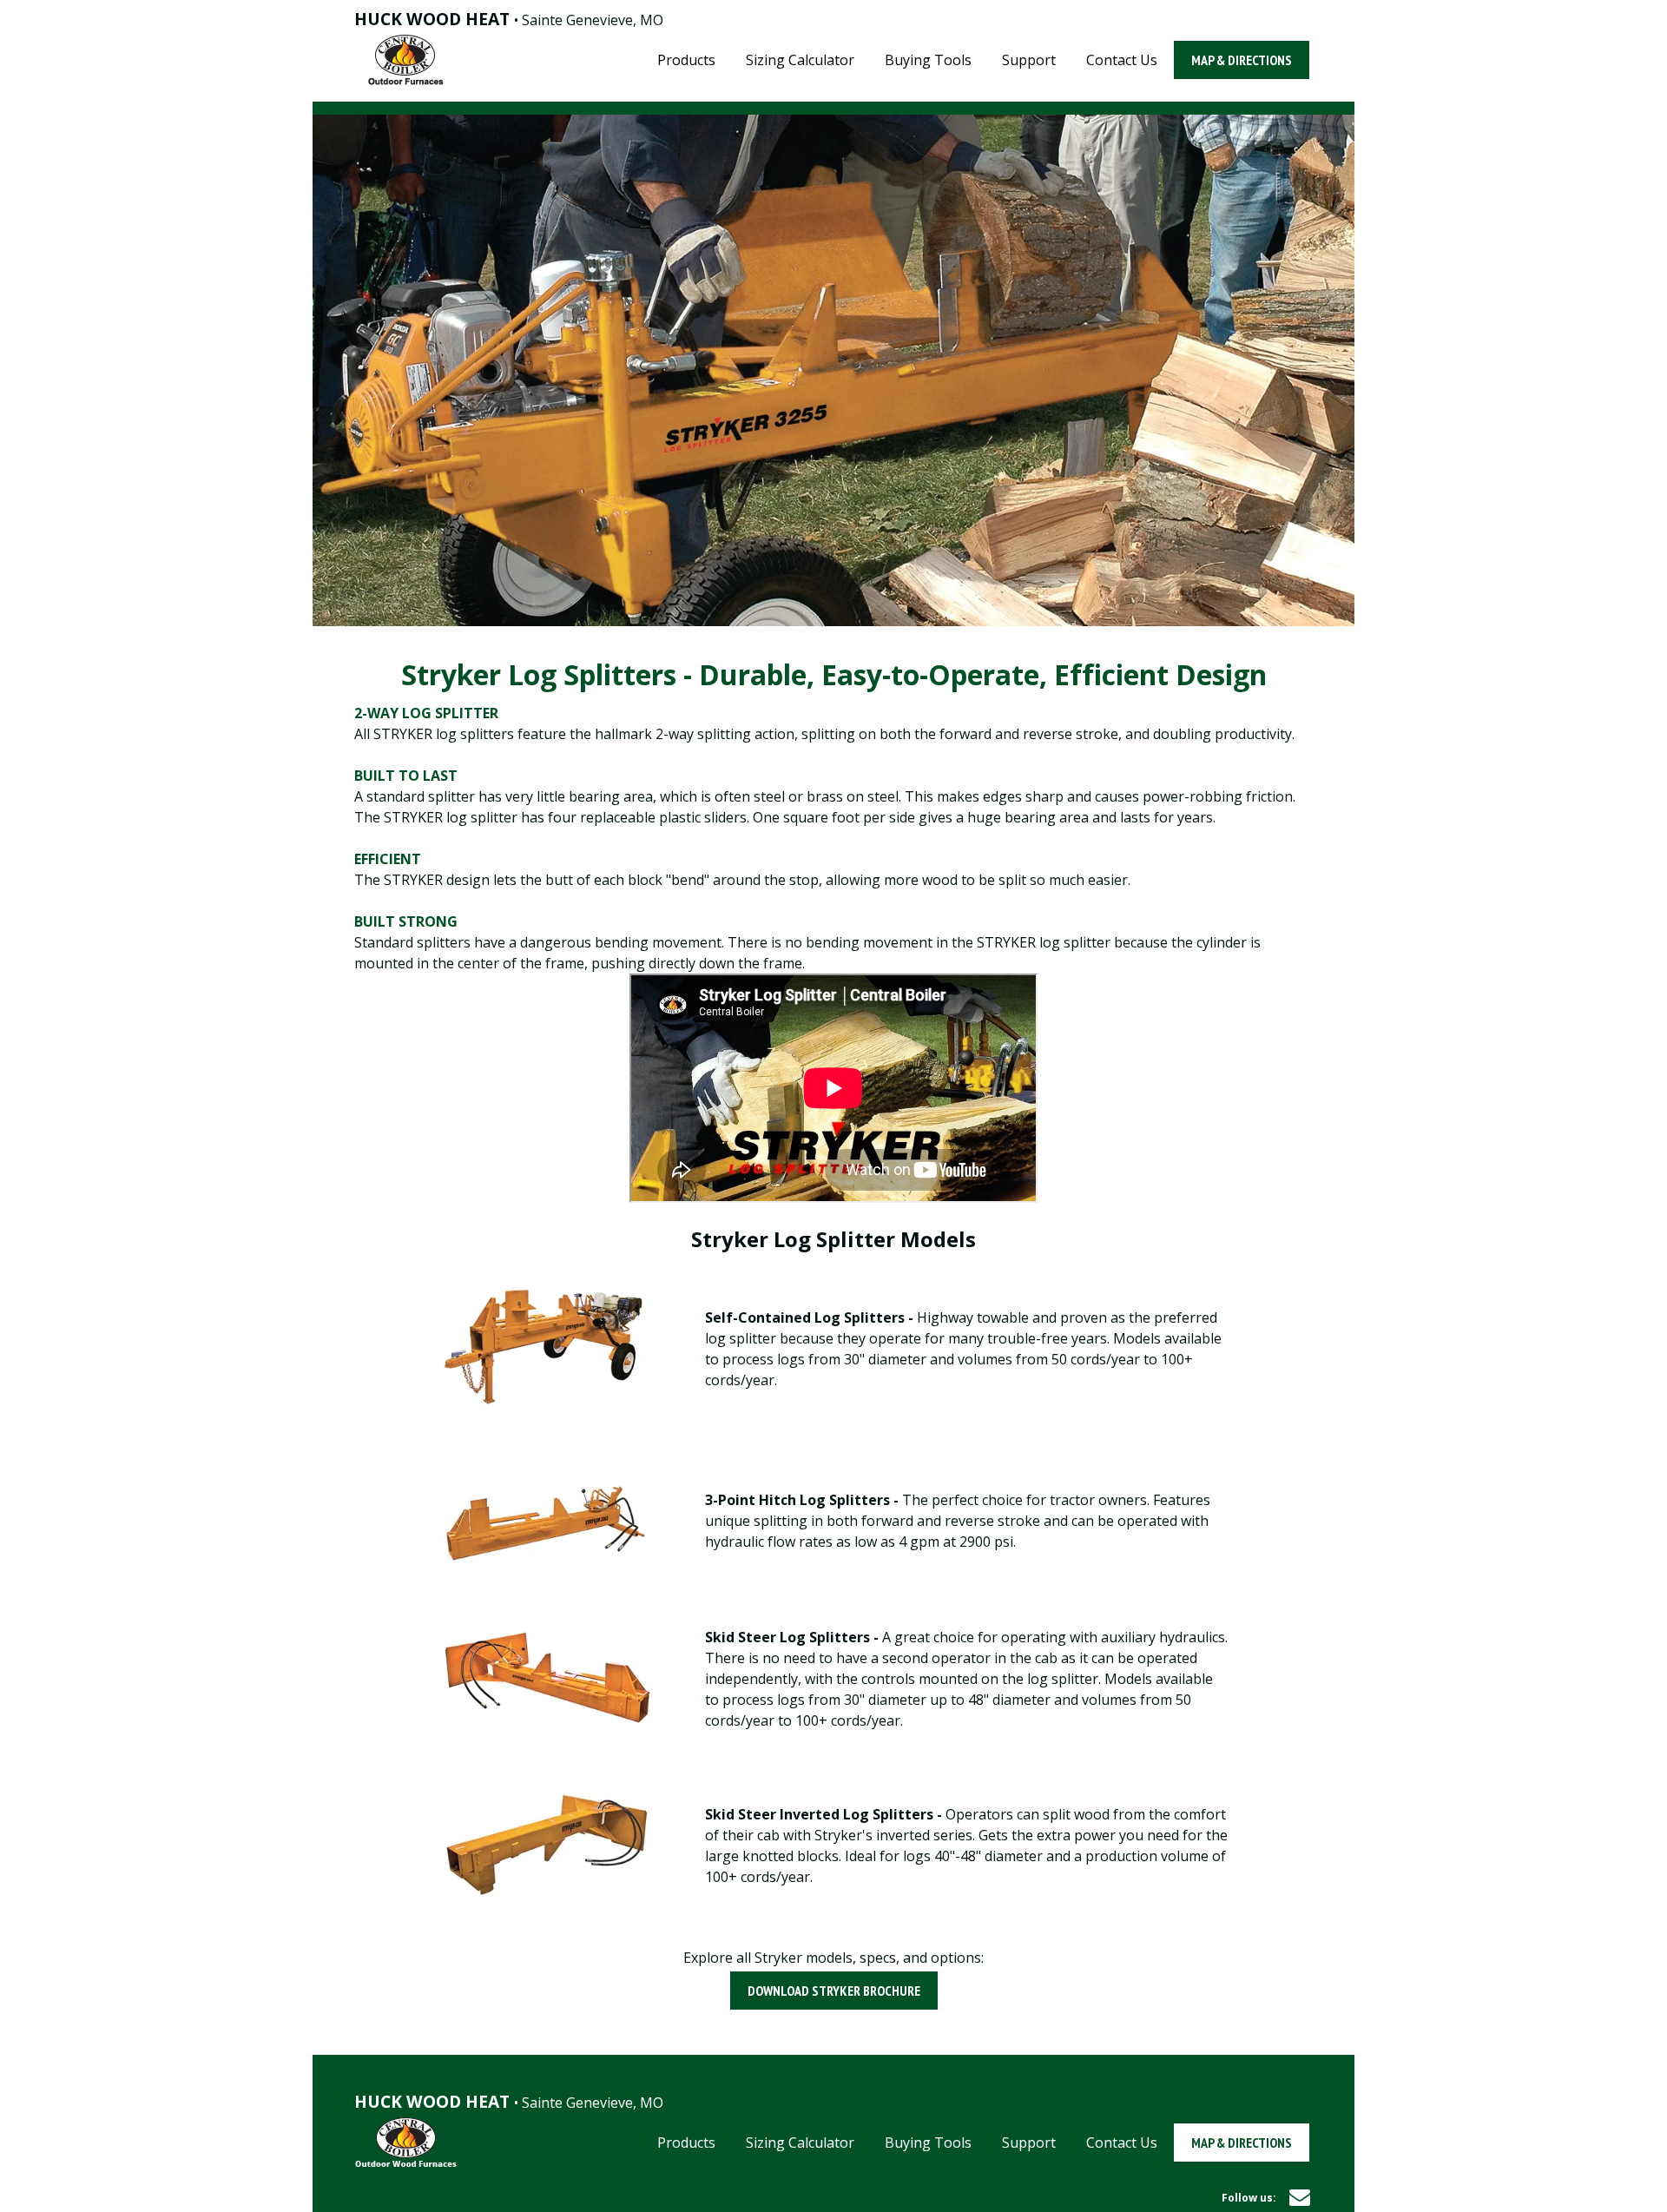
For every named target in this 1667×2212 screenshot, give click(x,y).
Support (1029, 60)
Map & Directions (1242, 60)
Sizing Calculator (800, 60)
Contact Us (1122, 60)
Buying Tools (928, 60)
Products (686, 60)
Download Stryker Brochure (834, 1991)
